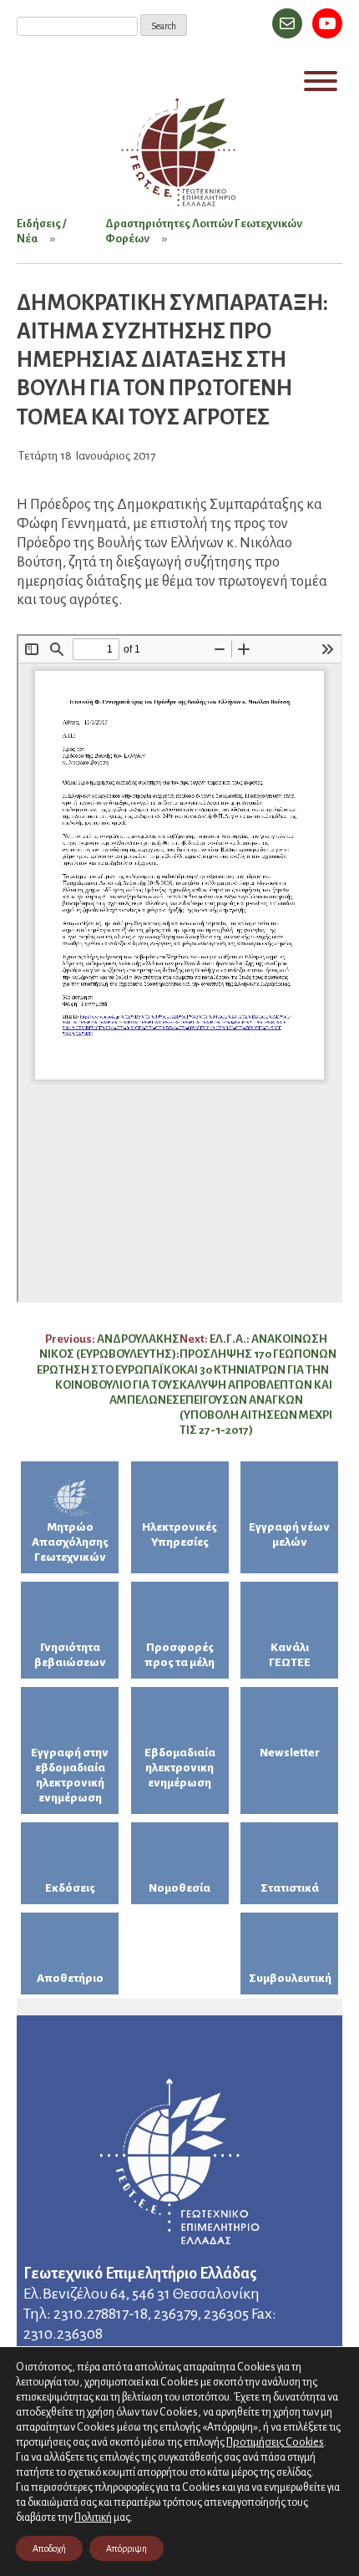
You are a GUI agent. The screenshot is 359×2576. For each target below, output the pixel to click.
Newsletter (290, 1753)
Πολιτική (93, 2518)
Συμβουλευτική (290, 1978)
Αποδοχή (49, 2548)
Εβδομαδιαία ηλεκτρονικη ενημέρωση (180, 1768)
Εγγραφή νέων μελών (289, 1534)
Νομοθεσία (179, 1888)
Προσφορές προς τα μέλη (179, 1655)
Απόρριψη (126, 2548)
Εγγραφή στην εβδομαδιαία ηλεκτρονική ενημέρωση (70, 1775)
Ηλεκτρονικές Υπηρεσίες (179, 1534)
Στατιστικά (290, 1888)
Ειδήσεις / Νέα (41, 231)
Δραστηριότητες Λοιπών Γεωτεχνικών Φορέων (204, 231)
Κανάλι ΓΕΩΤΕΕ (290, 1655)
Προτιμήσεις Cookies (275, 2442)
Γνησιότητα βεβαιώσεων (70, 1655)
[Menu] (321, 81)
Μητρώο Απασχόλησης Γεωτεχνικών (70, 1542)
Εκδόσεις (70, 1888)
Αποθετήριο (70, 1978)
